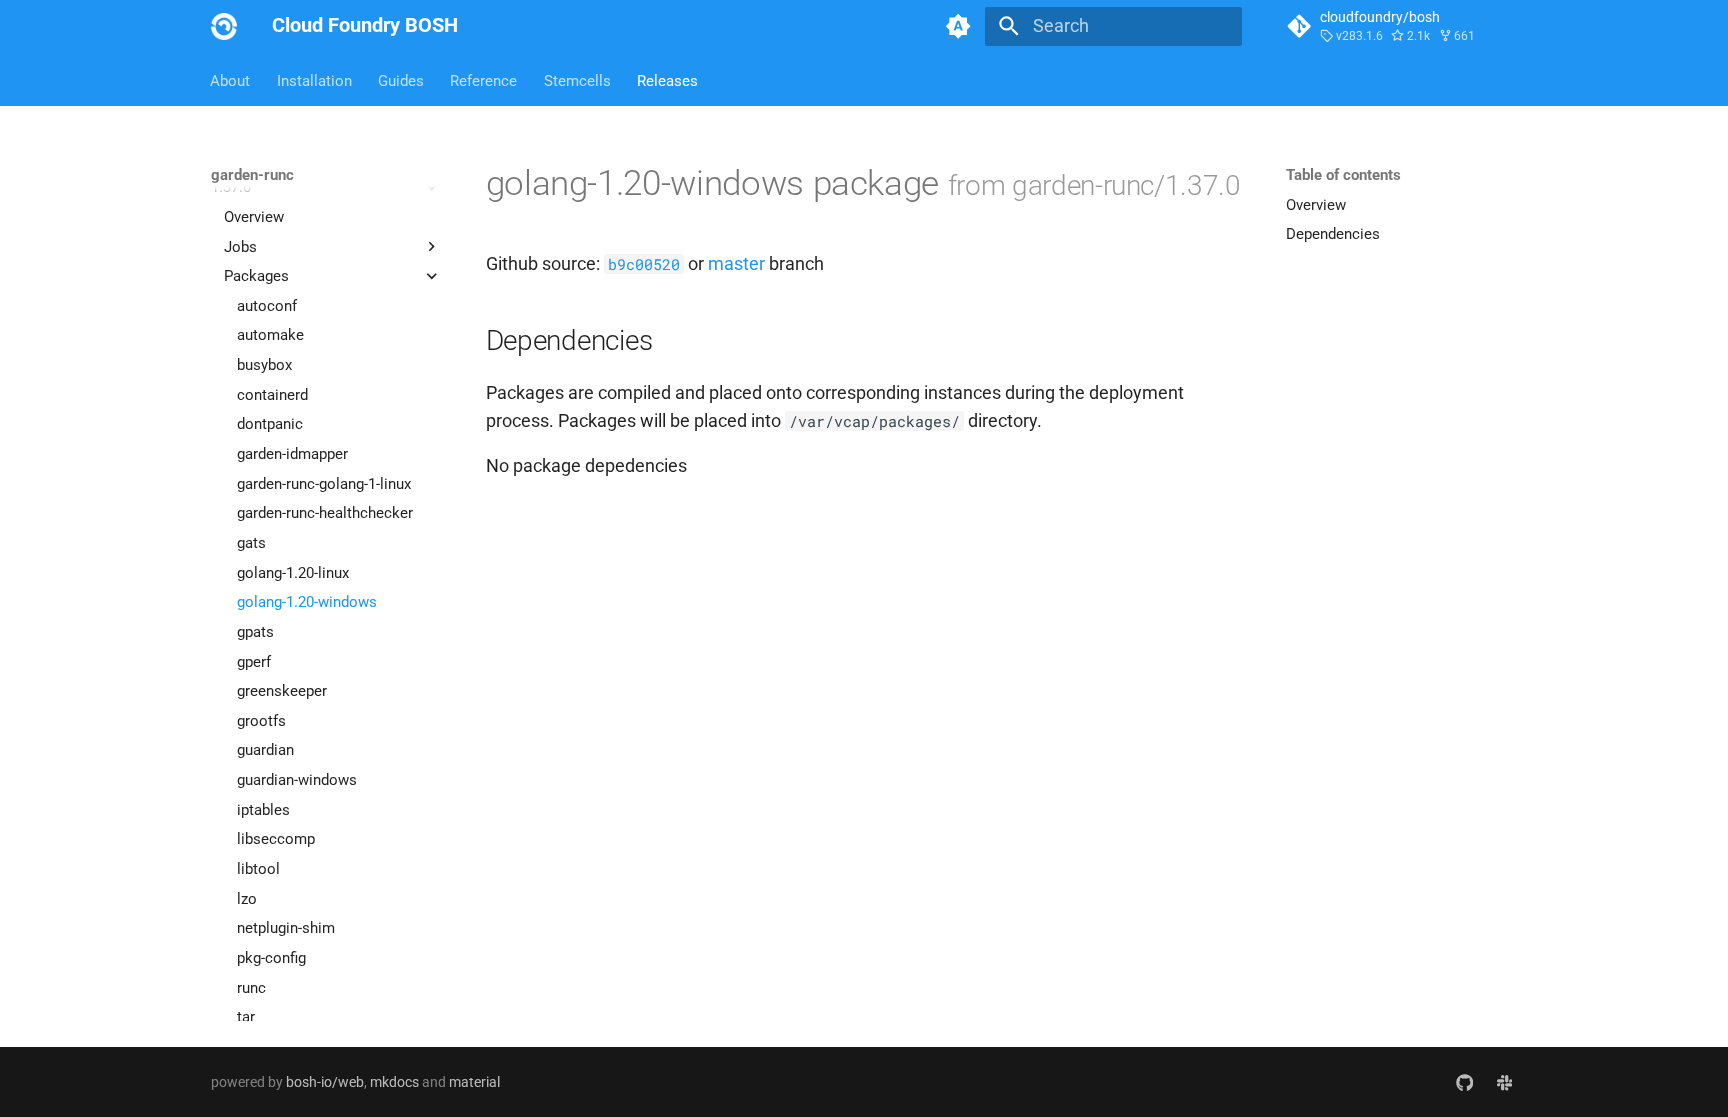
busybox (264, 365)
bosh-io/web (325, 1082)
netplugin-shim (286, 928)
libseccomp (276, 839)
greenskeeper (282, 691)
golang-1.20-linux (293, 573)
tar (246, 1017)
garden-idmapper (292, 454)
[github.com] (1464, 1081)
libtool (258, 869)
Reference (484, 80)
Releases (667, 80)
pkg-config (271, 958)
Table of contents (1343, 175)
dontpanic (270, 424)
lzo (247, 899)
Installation (314, 80)
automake (270, 335)
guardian (265, 750)
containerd (272, 395)
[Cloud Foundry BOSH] (224, 26)
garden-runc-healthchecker (325, 513)
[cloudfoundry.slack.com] (1504, 1081)
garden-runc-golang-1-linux (324, 484)
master (736, 264)
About (231, 80)
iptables (263, 810)
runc (251, 988)
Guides (401, 80)
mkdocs (394, 1082)
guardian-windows (297, 780)
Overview (254, 217)
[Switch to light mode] (959, 26)
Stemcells (577, 80)
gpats (255, 632)
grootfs (261, 721)
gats (251, 543)
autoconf (267, 306)
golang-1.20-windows (307, 602)
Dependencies (1333, 234)
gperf (254, 662)
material (474, 1082)
